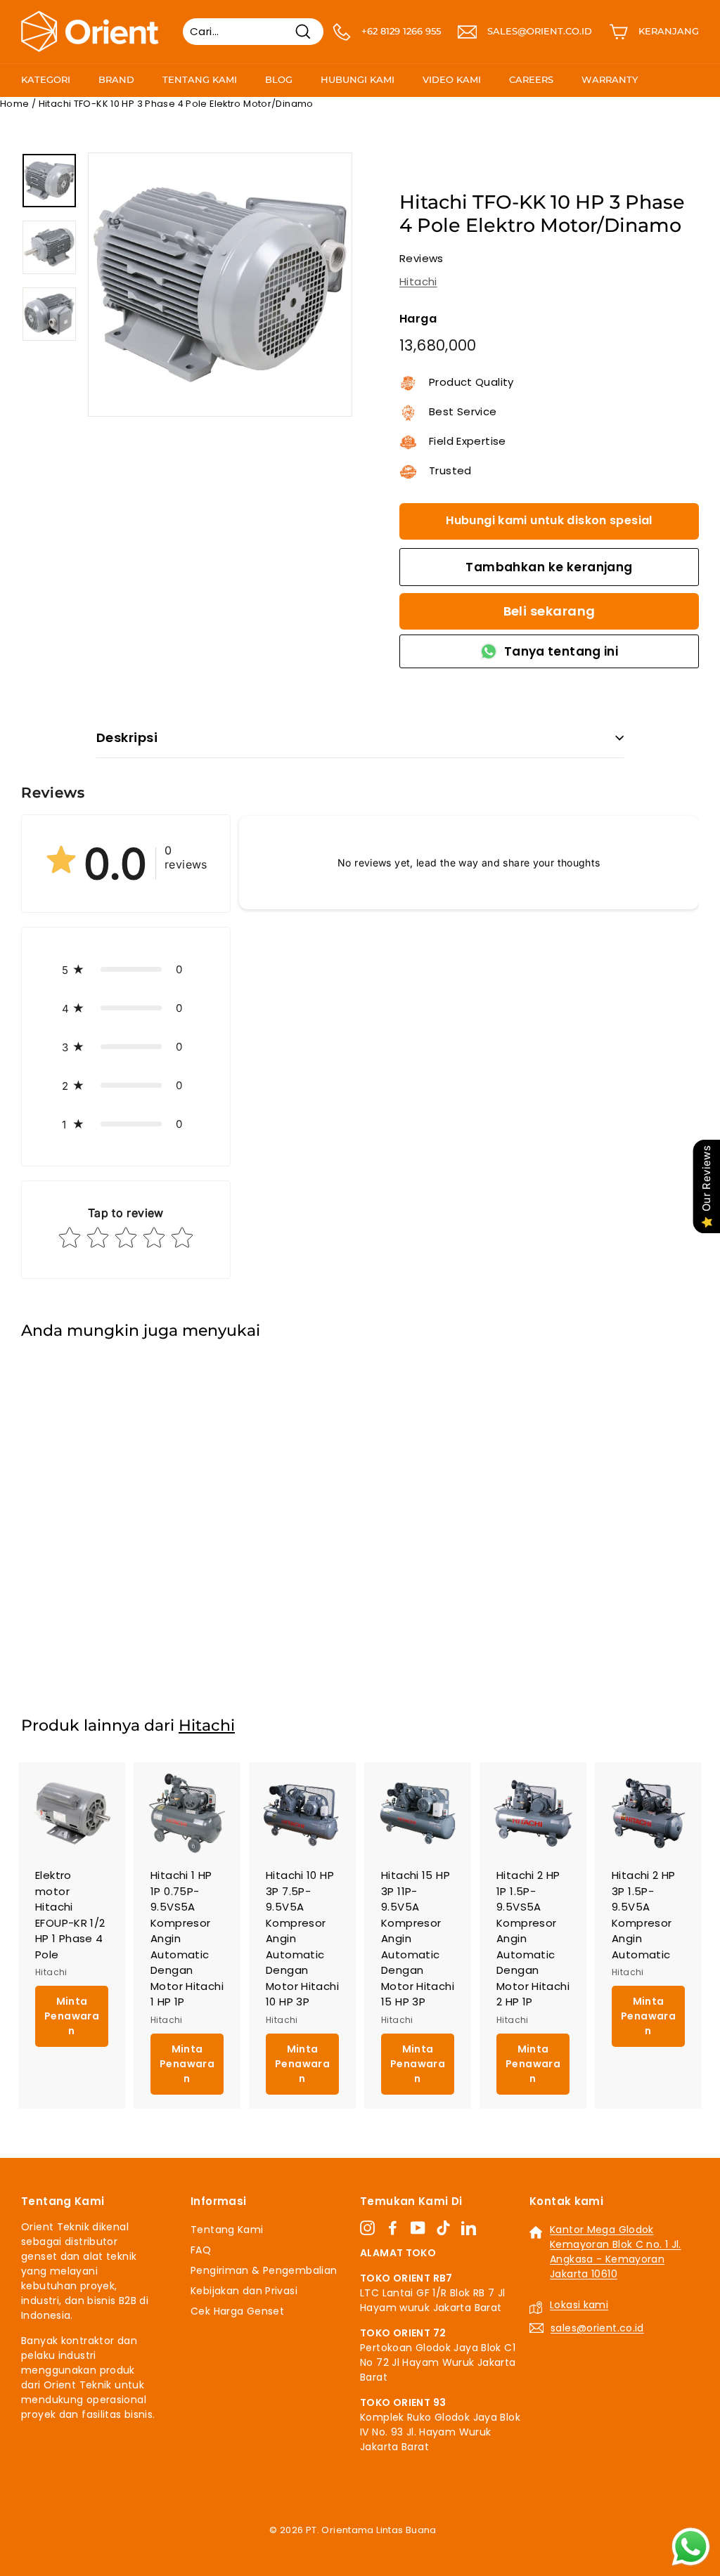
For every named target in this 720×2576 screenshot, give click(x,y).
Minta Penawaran (72, 1622)
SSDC (375, 2546)
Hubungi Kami (358, 79)
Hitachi (418, 281)
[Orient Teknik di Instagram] (367, 2227)
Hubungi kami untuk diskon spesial (549, 520)
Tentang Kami (200, 79)
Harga (418, 319)
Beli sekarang (549, 611)
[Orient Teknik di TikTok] (443, 2227)
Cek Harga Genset (237, 2311)
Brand (116, 79)
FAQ (201, 2250)
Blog (279, 79)
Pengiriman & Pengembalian (264, 2270)
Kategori (46, 79)
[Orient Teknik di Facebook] (393, 2227)
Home (15, 104)
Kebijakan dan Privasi (244, 2291)
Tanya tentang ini (561, 651)
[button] (126, 969)
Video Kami (452, 79)
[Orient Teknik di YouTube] (418, 2227)
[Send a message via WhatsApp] (691, 2547)
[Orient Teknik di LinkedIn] (469, 2227)
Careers (531, 79)
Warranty (610, 79)
